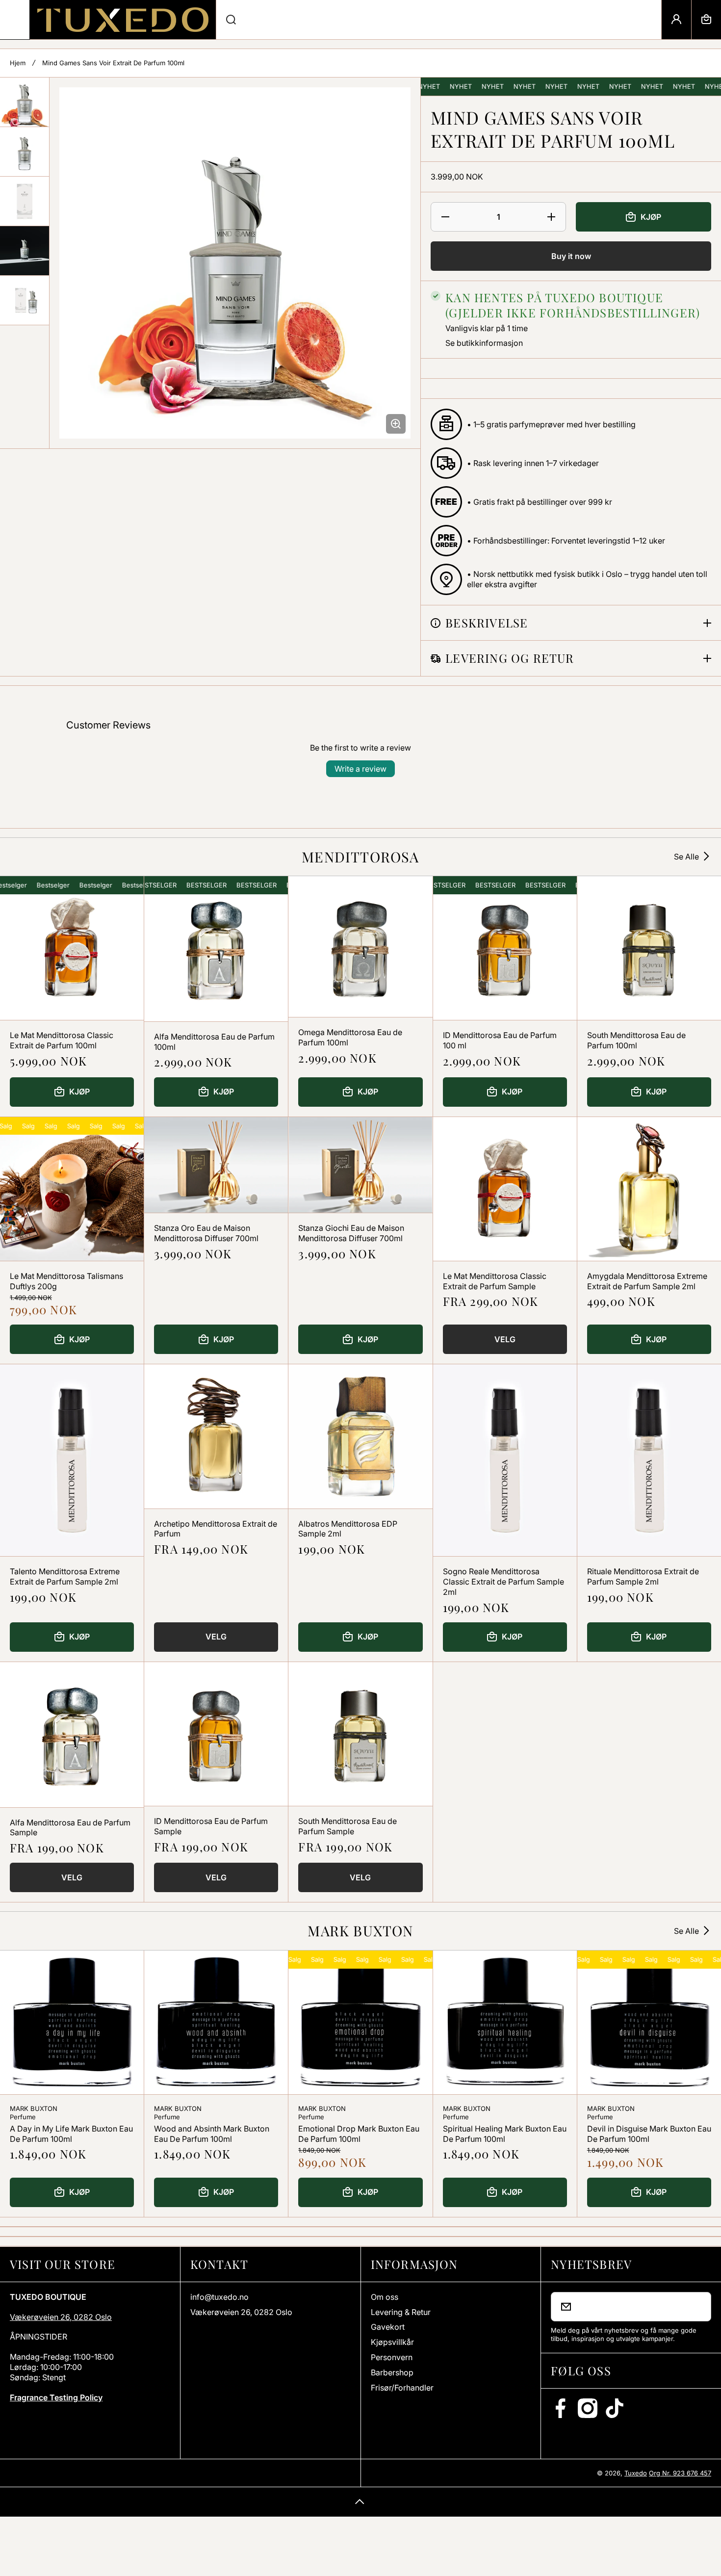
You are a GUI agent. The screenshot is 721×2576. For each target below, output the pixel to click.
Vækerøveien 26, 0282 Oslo (61, 2317)
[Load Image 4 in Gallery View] (25, 251)
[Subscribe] (697, 2307)
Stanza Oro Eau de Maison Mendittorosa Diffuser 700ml (206, 1233)
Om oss (385, 2297)
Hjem (18, 63)
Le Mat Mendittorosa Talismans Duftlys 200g (66, 1281)
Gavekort (388, 2327)
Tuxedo (636, 2473)
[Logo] (123, 20)
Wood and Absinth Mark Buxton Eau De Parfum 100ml (212, 2134)
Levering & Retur (401, 2312)
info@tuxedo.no (219, 2297)
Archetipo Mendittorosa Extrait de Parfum (216, 1529)
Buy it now (571, 256)
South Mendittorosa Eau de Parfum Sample (348, 1826)
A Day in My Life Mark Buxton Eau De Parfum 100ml (71, 2134)
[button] (706, 20)
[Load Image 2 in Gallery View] (25, 152)
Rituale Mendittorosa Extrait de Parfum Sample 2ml (643, 1576)
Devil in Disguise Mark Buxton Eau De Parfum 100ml (649, 2134)
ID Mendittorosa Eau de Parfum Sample (211, 1826)
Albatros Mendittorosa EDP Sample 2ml (348, 1529)
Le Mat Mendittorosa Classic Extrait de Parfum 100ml (62, 1040)
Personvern (392, 2357)
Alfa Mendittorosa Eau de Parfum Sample (70, 1828)
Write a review (360, 769)
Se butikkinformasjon (484, 343)
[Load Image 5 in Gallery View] (25, 300)
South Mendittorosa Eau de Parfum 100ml (636, 1040)
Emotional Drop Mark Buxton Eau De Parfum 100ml (359, 2134)
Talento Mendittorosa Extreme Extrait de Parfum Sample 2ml (65, 1576)
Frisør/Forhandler (402, 2388)
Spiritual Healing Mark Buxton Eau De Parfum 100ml (505, 2134)
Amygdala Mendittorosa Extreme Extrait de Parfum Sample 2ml (647, 1281)
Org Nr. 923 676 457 (680, 2473)
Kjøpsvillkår (392, 2342)
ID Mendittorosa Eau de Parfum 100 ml (500, 1040)
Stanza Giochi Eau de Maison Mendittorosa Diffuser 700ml (351, 1233)
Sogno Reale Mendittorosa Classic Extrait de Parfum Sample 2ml (503, 1582)
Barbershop (392, 2372)
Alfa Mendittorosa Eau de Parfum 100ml (214, 1042)
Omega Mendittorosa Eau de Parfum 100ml (350, 1037)
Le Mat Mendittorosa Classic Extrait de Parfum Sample (495, 1281)
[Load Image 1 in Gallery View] (25, 102)
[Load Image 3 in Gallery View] (25, 201)
